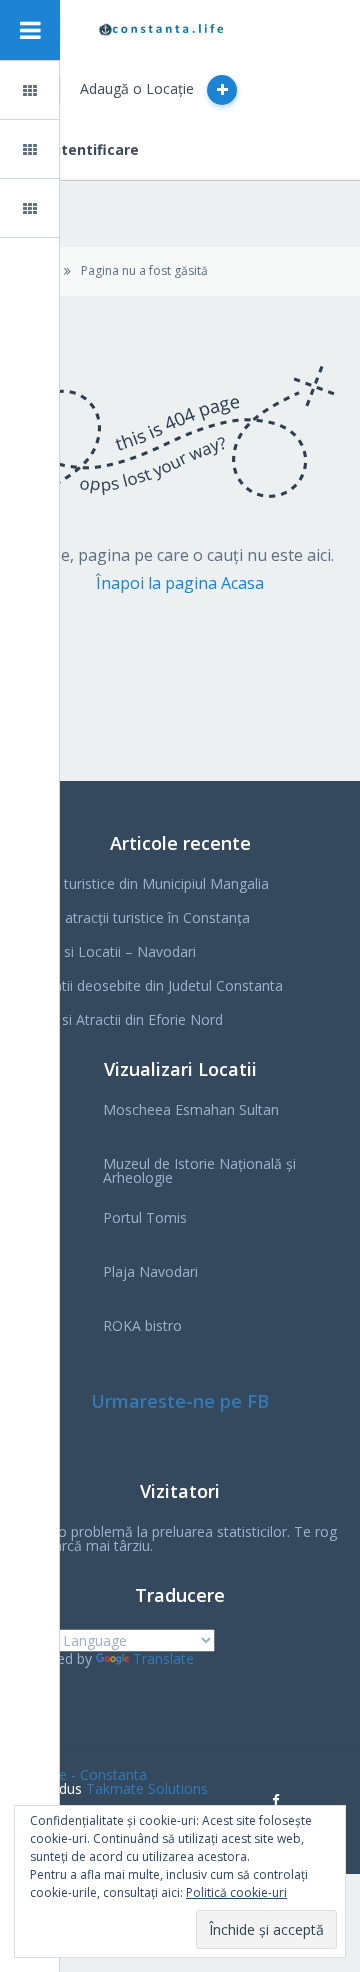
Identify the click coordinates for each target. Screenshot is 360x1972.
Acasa (81, 90)
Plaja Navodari (150, 1271)
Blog (77, 149)
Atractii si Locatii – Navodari (105, 951)
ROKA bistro (142, 1325)
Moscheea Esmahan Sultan (191, 1109)
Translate (163, 1658)
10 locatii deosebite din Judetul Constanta (149, 985)
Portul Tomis (145, 1217)
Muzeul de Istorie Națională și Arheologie (199, 1170)
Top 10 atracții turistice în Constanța (132, 917)
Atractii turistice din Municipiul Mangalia (142, 883)
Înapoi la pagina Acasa (180, 583)
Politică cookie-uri (236, 1892)
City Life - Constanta (81, 1774)
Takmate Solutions (147, 1788)
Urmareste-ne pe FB (180, 1401)
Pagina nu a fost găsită (144, 270)
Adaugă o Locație (139, 88)
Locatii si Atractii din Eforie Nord (119, 1019)
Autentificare (90, 149)
